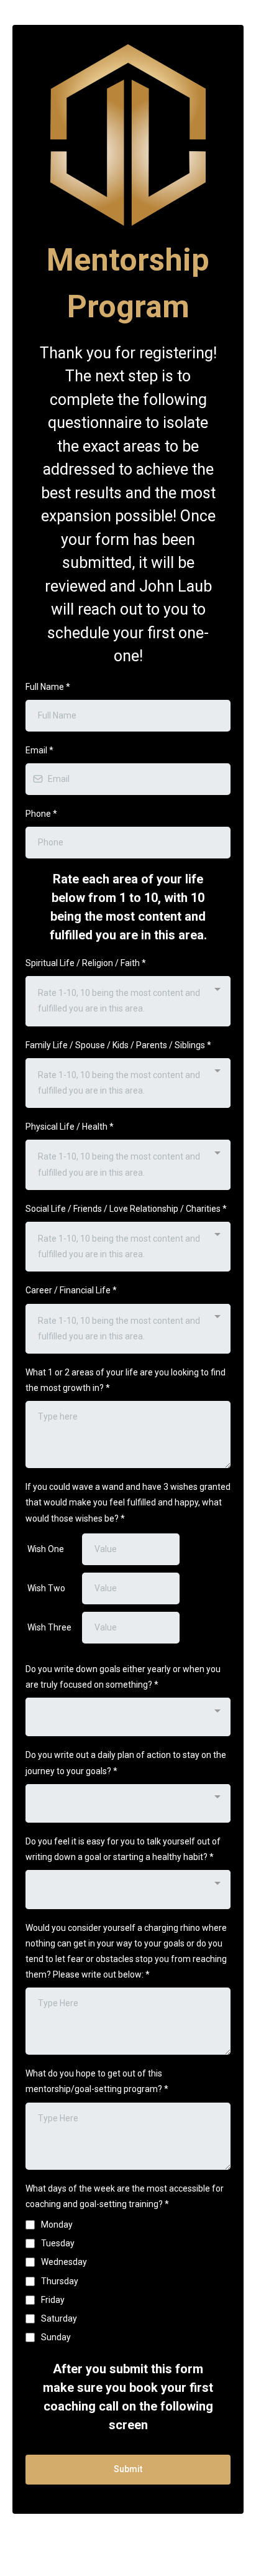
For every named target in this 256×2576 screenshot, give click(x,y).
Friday (53, 2300)
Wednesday (64, 2262)
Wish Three (49, 1627)
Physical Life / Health (70, 1127)
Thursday (60, 2281)
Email (39, 750)
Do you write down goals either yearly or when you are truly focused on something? (123, 1677)
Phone (41, 814)
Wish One (46, 1549)
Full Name (48, 687)
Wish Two (46, 1588)
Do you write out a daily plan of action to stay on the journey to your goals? (126, 1763)
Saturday (59, 2318)
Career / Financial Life (71, 1290)
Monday (57, 2225)
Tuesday (58, 2243)
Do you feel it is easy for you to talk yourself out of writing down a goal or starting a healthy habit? (123, 1849)
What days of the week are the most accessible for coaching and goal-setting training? (125, 2196)
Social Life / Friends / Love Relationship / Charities (126, 1209)
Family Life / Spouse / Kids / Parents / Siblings (118, 1045)
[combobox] (128, 1001)
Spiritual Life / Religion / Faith (86, 963)
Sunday (56, 2337)
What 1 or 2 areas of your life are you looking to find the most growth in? (126, 1380)
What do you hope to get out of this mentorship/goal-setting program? (97, 2081)
